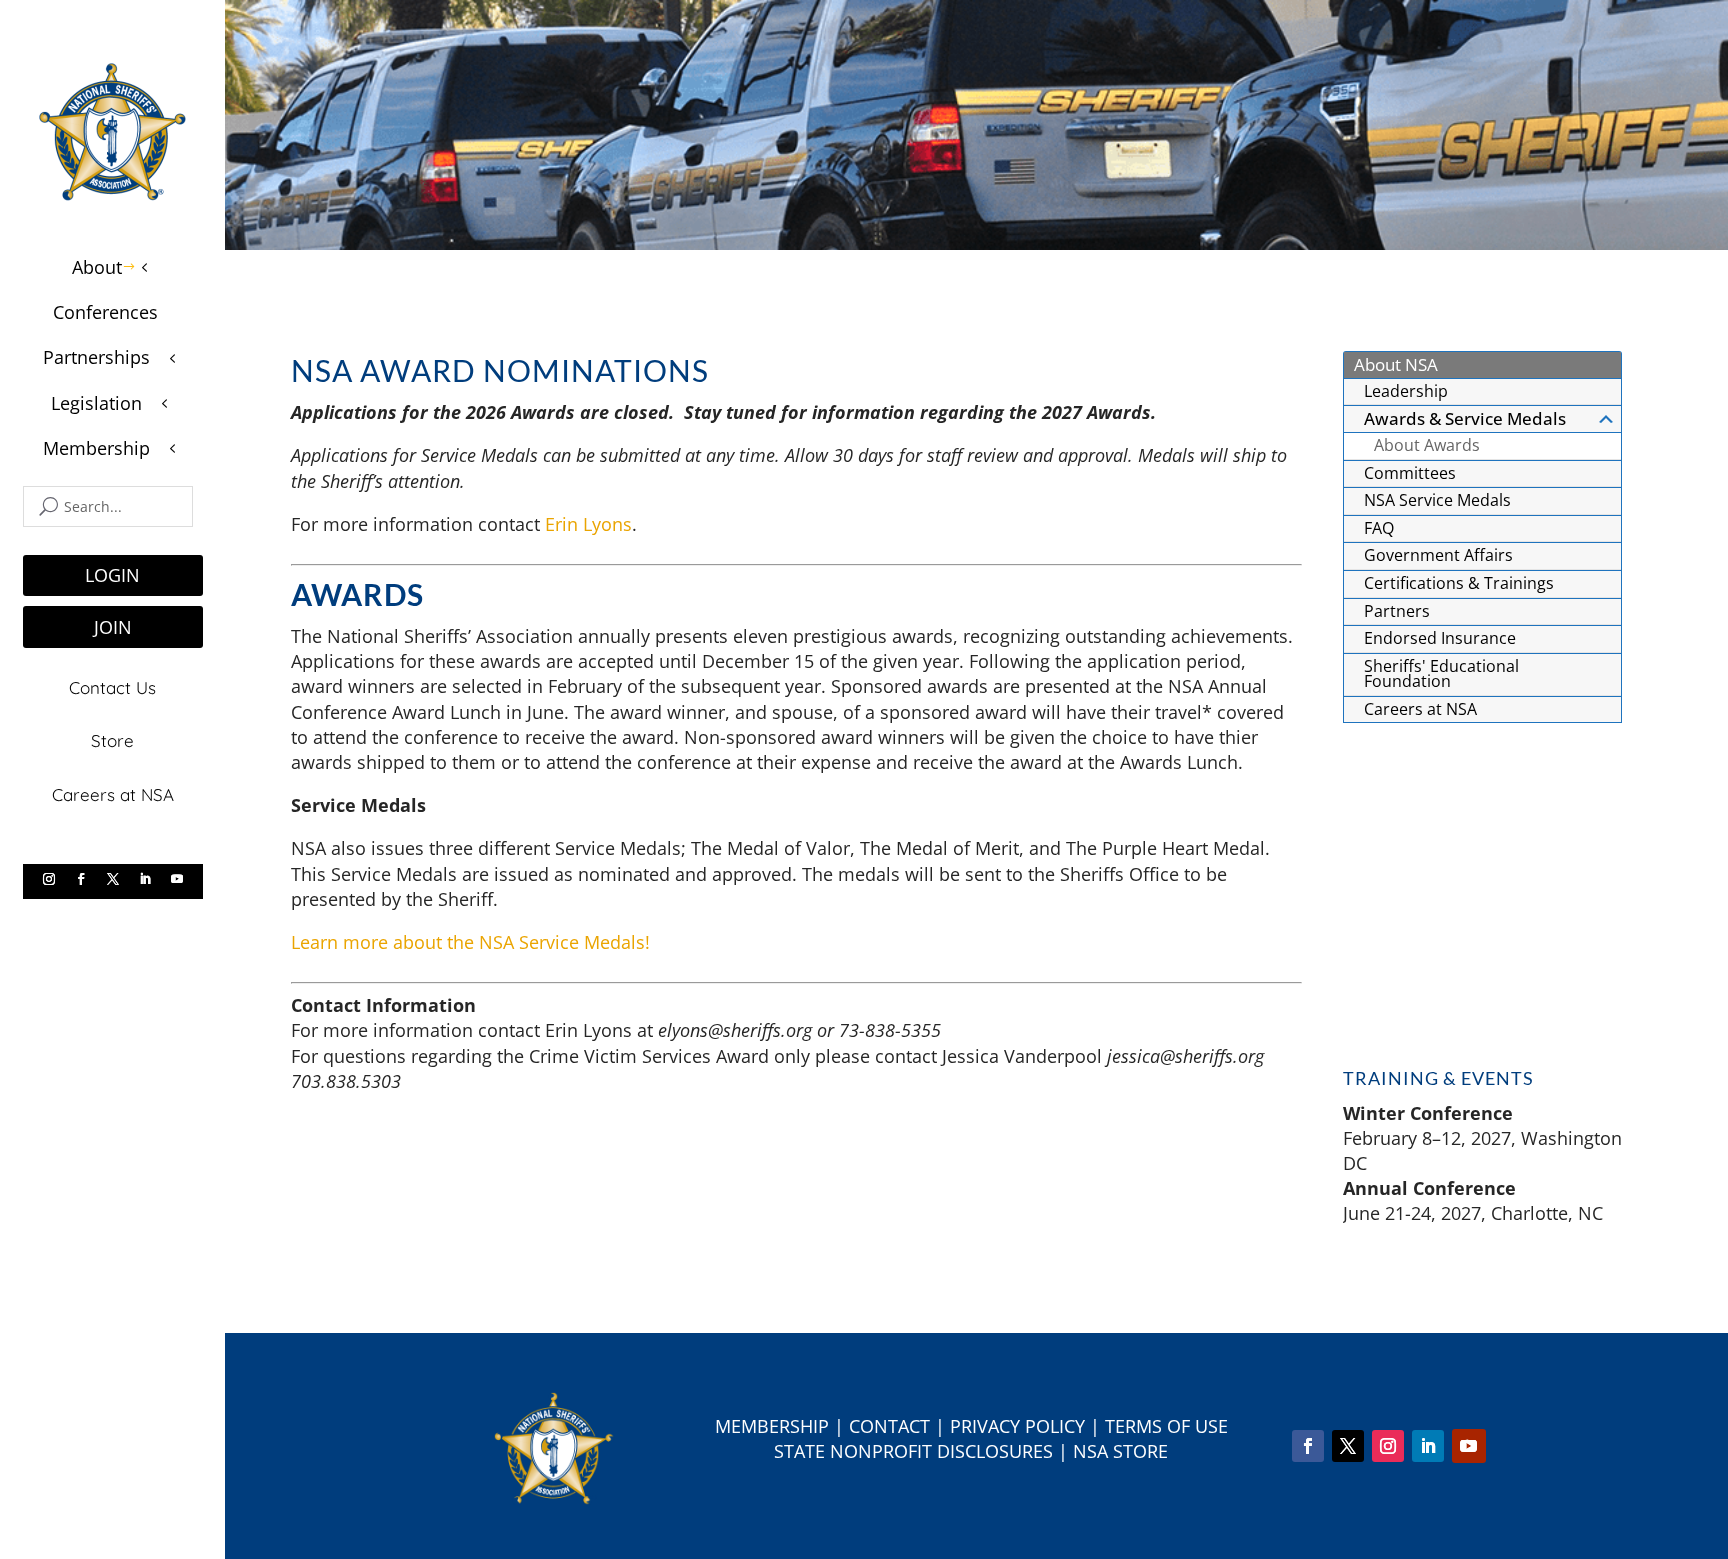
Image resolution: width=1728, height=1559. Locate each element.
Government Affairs (1438, 555)
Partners (1397, 611)
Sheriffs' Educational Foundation (1441, 674)
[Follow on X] (113, 879)
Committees (1410, 473)
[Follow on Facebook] (81, 879)
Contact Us (112, 687)
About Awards (1427, 445)
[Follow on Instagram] (49, 879)
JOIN (113, 627)
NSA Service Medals (1437, 500)
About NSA (1396, 364)
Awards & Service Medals (1465, 418)
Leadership (1406, 391)
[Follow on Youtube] (177, 879)
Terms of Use (1166, 1426)
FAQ (1379, 528)
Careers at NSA (113, 794)
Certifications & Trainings (1459, 583)
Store (112, 740)
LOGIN (112, 575)
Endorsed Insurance (1440, 638)
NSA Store (1120, 1451)
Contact (889, 1426)
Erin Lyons (588, 524)
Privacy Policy (1017, 1426)
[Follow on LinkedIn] (145, 879)
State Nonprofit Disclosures (913, 1451)
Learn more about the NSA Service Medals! (470, 942)
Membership (772, 1426)
